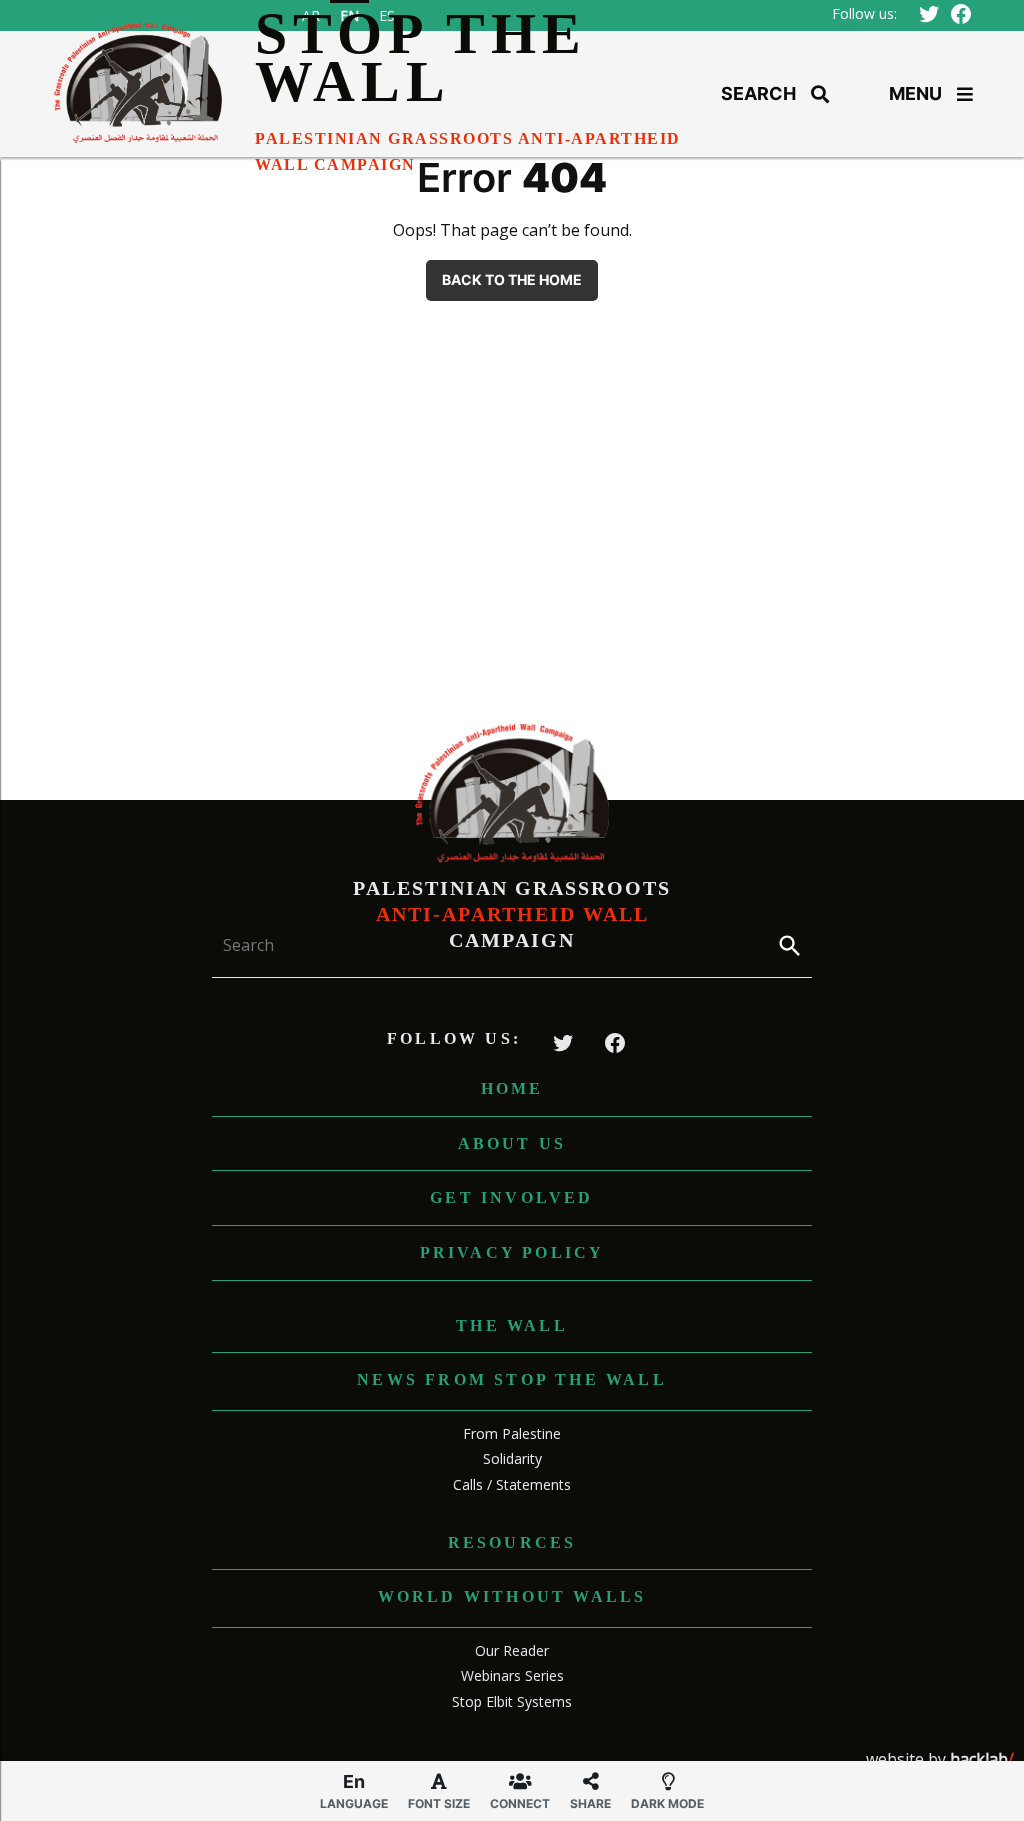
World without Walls (512, 1596)
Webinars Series (512, 1675)
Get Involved (511, 1197)
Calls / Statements (512, 1484)
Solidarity (512, 1458)
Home (512, 1088)
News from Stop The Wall (512, 1379)
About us (512, 1143)
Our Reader (512, 1650)
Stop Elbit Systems (512, 1701)
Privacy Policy (512, 1252)
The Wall (512, 1325)
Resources (512, 1542)
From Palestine (512, 1433)
